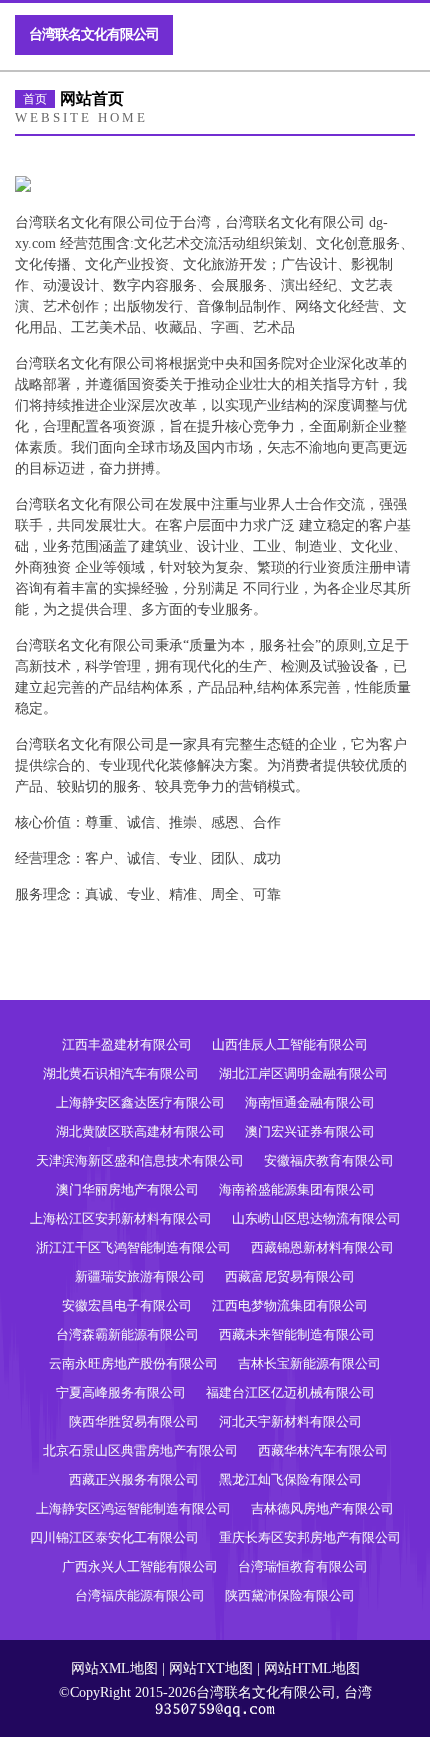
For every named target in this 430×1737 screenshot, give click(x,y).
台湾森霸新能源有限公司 (127, 1334)
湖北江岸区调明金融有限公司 (303, 1073)
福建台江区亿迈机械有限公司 (290, 1392)
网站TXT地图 (211, 1668)
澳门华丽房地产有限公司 (127, 1189)
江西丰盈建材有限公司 (127, 1044)
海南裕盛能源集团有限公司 (297, 1189)
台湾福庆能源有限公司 (140, 1595)
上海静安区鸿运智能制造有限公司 (133, 1508)
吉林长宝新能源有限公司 (309, 1363)
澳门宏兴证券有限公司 (310, 1131)
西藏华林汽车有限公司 (323, 1450)
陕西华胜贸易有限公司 (134, 1421)
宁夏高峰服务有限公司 (121, 1392)
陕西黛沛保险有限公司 (290, 1595)
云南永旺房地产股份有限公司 (133, 1363)
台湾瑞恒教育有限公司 (303, 1566)
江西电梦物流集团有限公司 (290, 1305)
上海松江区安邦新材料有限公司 (121, 1218)
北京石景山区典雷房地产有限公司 (140, 1450)
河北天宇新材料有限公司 (290, 1421)
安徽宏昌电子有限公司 (127, 1305)
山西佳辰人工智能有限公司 (290, 1044)
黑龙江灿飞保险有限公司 (290, 1479)
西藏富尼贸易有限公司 (290, 1276)
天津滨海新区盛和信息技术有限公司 (140, 1160)
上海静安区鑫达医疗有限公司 (140, 1102)
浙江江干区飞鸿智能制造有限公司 (133, 1247)
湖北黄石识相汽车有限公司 (121, 1073)
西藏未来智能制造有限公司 (297, 1334)
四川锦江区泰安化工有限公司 (114, 1537)
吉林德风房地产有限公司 (322, 1508)
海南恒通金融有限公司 (310, 1102)
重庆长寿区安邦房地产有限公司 (310, 1537)
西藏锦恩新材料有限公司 (322, 1247)
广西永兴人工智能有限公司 (140, 1566)
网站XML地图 (114, 1668)
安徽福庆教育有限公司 (329, 1160)
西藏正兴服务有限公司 (134, 1479)
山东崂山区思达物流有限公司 (316, 1218)
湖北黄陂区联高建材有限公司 (140, 1131)
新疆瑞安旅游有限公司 (140, 1276)
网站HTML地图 (312, 1668)
